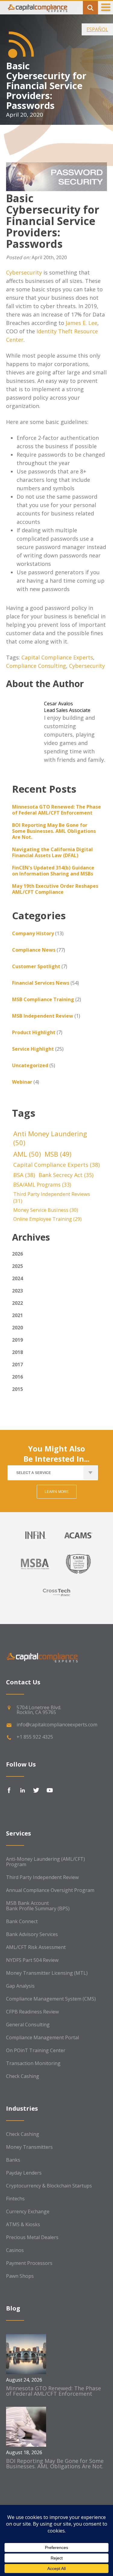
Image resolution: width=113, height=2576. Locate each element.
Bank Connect (22, 1921)
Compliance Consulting (36, 666)
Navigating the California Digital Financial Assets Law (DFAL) (52, 852)
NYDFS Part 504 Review (32, 1960)
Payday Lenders (24, 2173)
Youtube (50, 1790)
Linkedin (23, 1790)
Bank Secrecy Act (66, 1175)
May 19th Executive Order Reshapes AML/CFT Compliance (55, 889)
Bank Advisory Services (32, 1934)
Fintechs (15, 2199)
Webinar (22, 1082)
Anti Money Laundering (50, 1138)
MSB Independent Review (43, 1016)
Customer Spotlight (36, 966)
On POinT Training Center (36, 2050)
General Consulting (28, 2025)
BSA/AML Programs (42, 1185)
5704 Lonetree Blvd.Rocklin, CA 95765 (39, 1710)
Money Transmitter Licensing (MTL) (47, 1973)
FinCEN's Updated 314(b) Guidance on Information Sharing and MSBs (53, 871)
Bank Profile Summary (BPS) (38, 1908)
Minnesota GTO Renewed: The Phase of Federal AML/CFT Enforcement (56, 810)
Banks (13, 2160)
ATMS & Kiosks (23, 2224)
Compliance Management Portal (42, 2037)
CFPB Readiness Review (32, 2012)
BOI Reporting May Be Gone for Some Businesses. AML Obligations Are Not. (54, 831)
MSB (58, 1154)
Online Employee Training (47, 1219)
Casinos (15, 2250)
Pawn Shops (20, 2276)
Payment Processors (29, 2263)
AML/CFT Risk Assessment (36, 1947)
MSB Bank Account (27, 1903)
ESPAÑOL (97, 29)
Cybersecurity (24, 272)
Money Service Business (46, 1210)
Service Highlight (33, 1049)
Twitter (36, 1790)
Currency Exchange (28, 2211)
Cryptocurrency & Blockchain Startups (49, 2186)
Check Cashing (23, 2076)
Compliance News (34, 950)
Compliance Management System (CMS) (51, 1999)
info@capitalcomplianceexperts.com (57, 1725)
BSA (24, 1175)
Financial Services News (41, 983)
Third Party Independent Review (42, 1877)
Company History (33, 933)
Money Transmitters (29, 2147)
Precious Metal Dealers (32, 2237)
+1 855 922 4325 (35, 1737)
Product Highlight (34, 1032)
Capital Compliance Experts (57, 657)
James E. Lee (82, 323)
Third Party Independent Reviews (52, 1197)
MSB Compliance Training (43, 999)
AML (27, 1154)
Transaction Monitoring (33, 2063)
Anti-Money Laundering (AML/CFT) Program (46, 1862)
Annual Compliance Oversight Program (50, 1890)
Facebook (9, 1790)
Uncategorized (30, 1065)
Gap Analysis (20, 1986)
